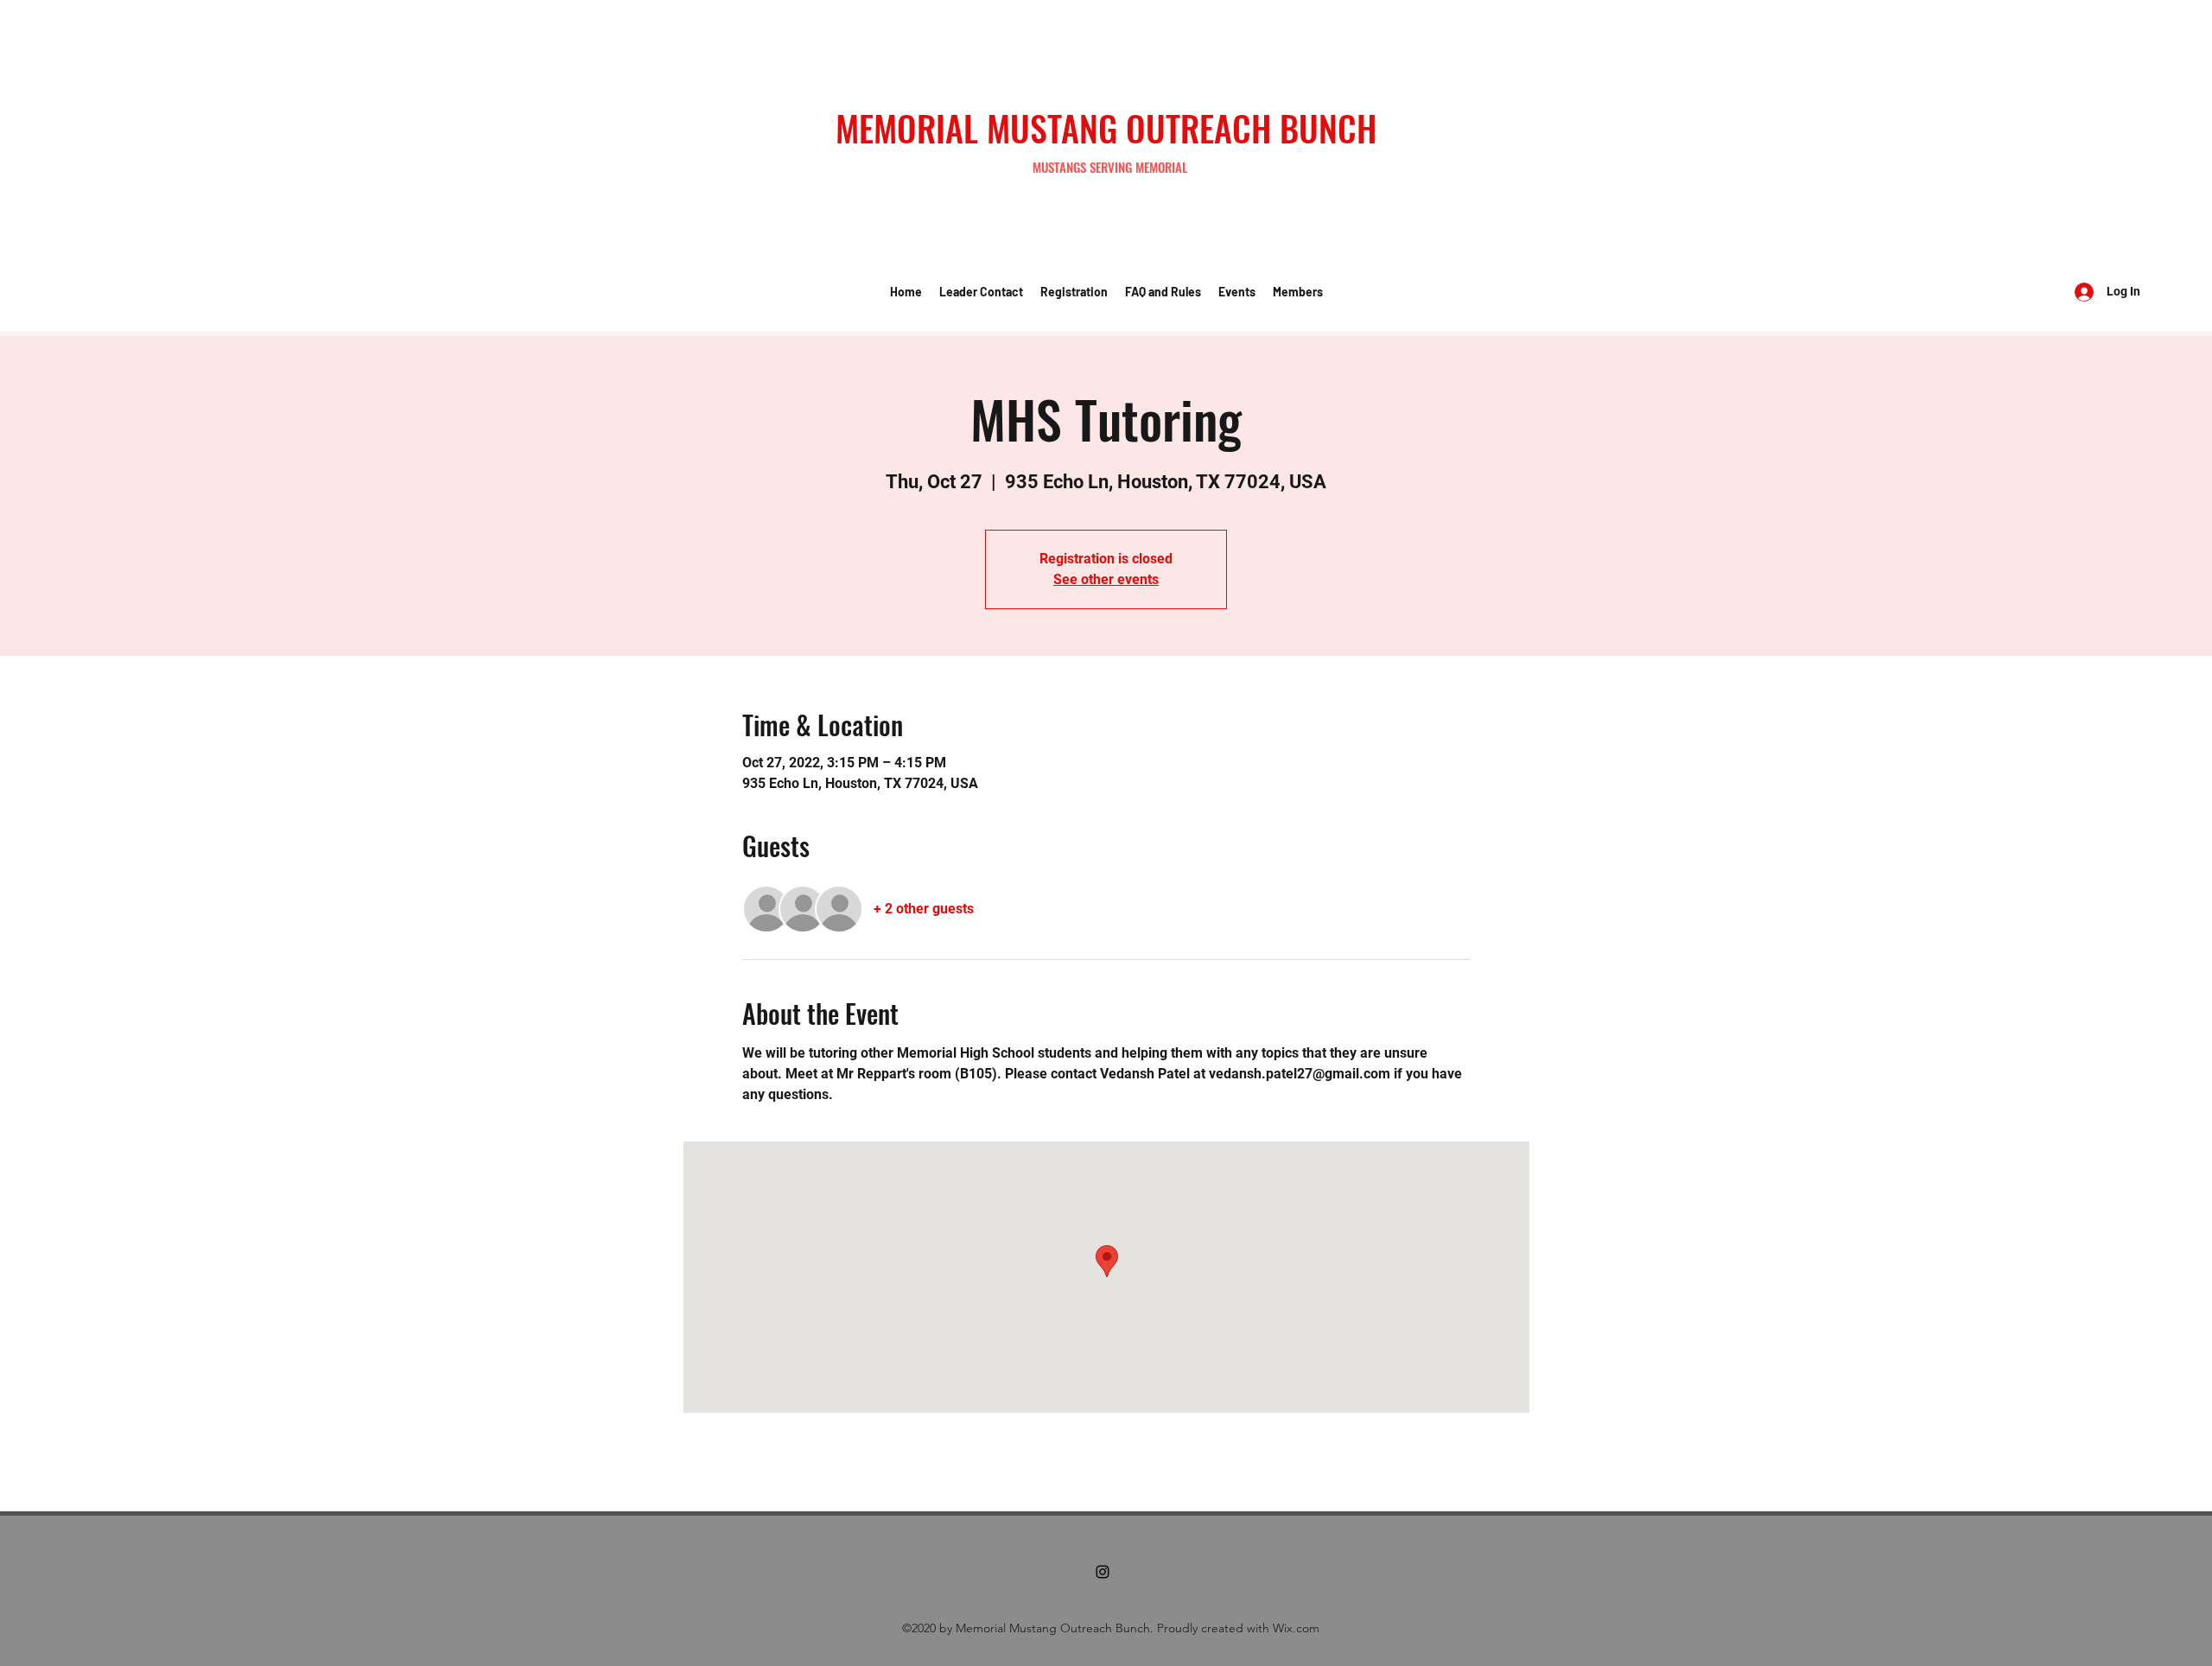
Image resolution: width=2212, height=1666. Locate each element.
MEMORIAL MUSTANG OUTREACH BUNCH (1106, 128)
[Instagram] (1103, 1572)
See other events (1106, 579)
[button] (981, 292)
